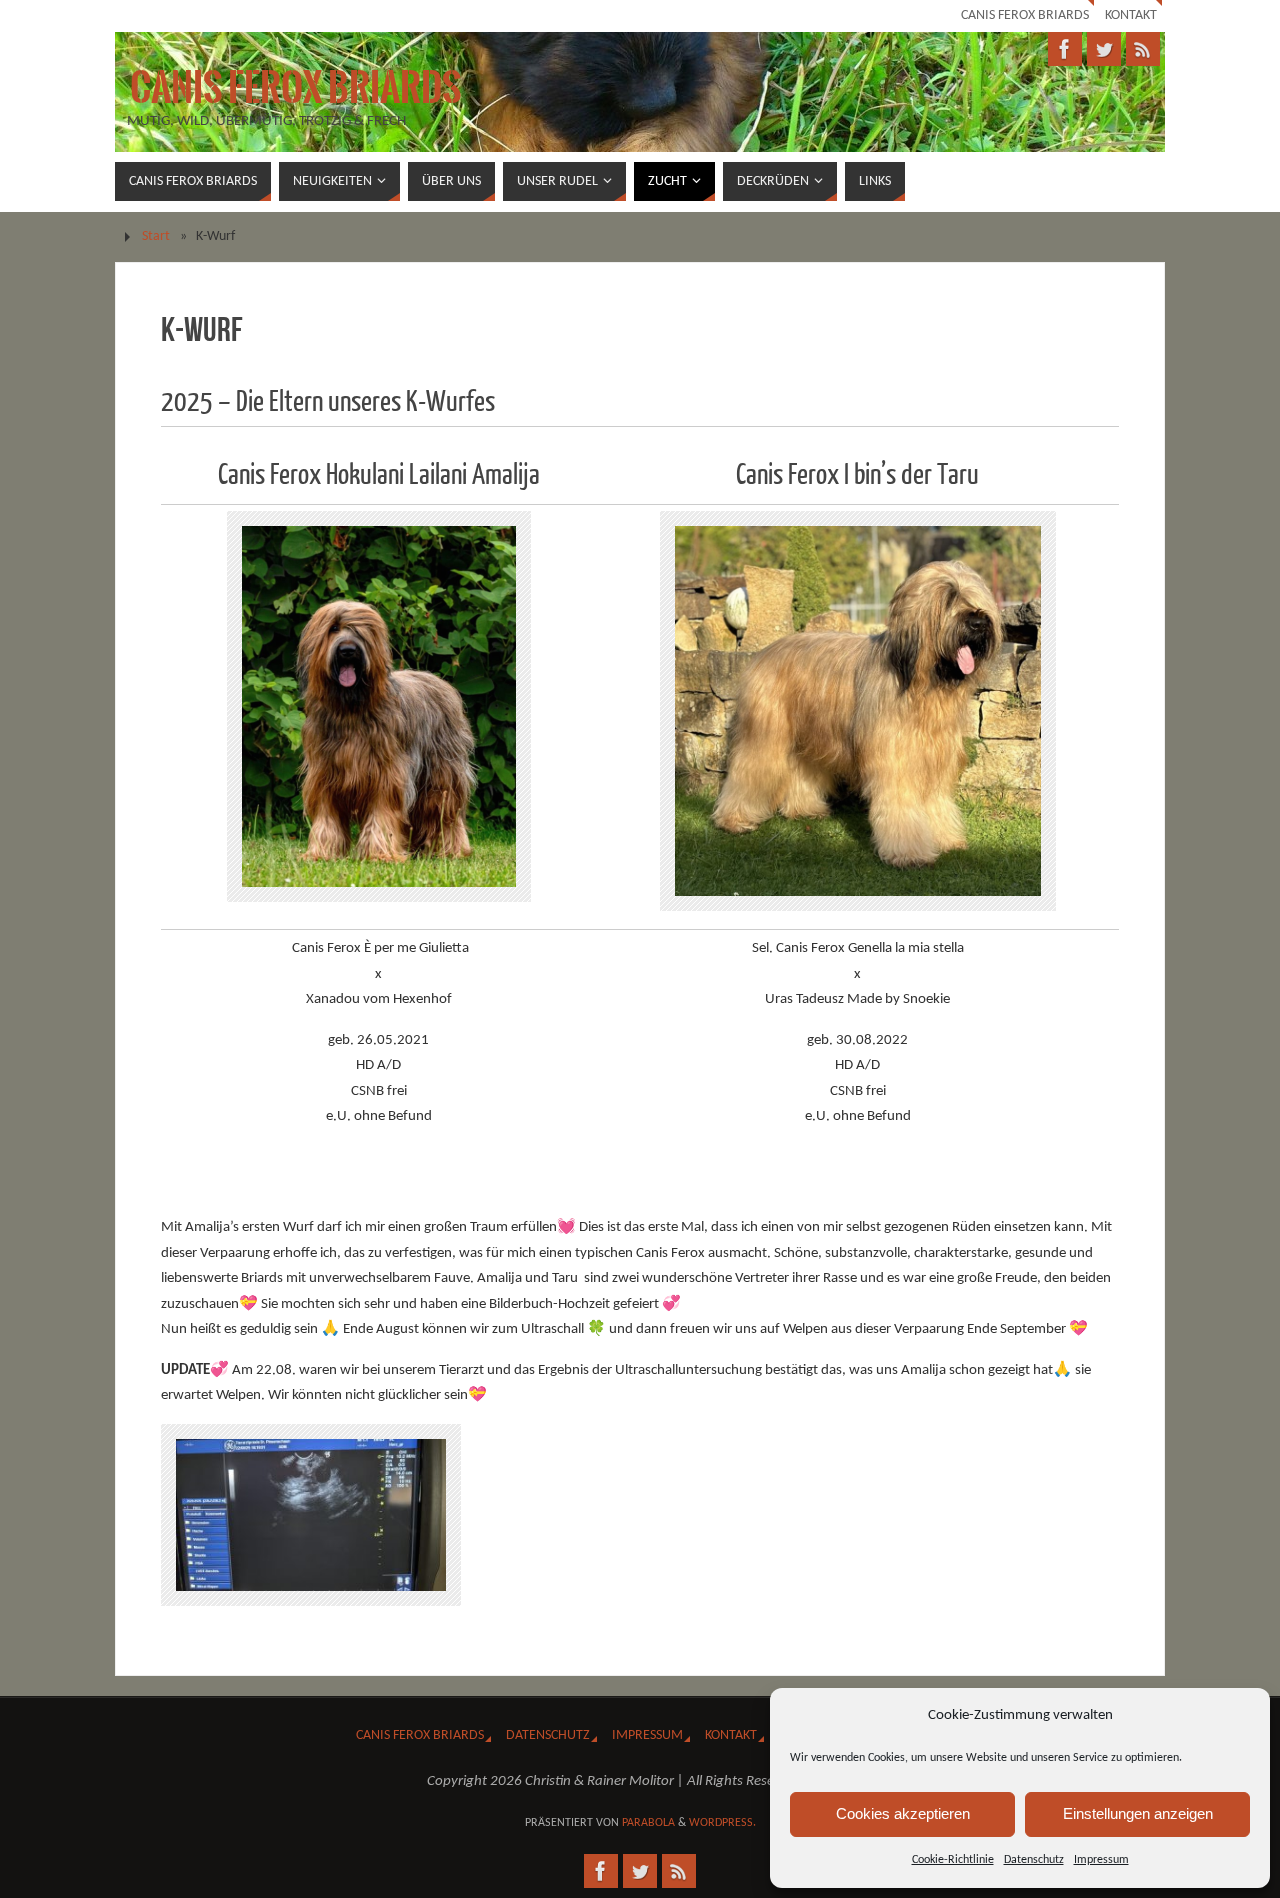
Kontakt (1131, 15)
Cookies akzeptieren (903, 1813)
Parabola (648, 1823)
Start (156, 236)
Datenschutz (1034, 1860)
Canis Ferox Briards (1025, 15)
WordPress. (722, 1823)
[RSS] (1143, 49)
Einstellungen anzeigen (1138, 1813)
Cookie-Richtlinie (953, 1860)
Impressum (1101, 1860)
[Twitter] (1104, 49)
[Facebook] (1065, 49)
